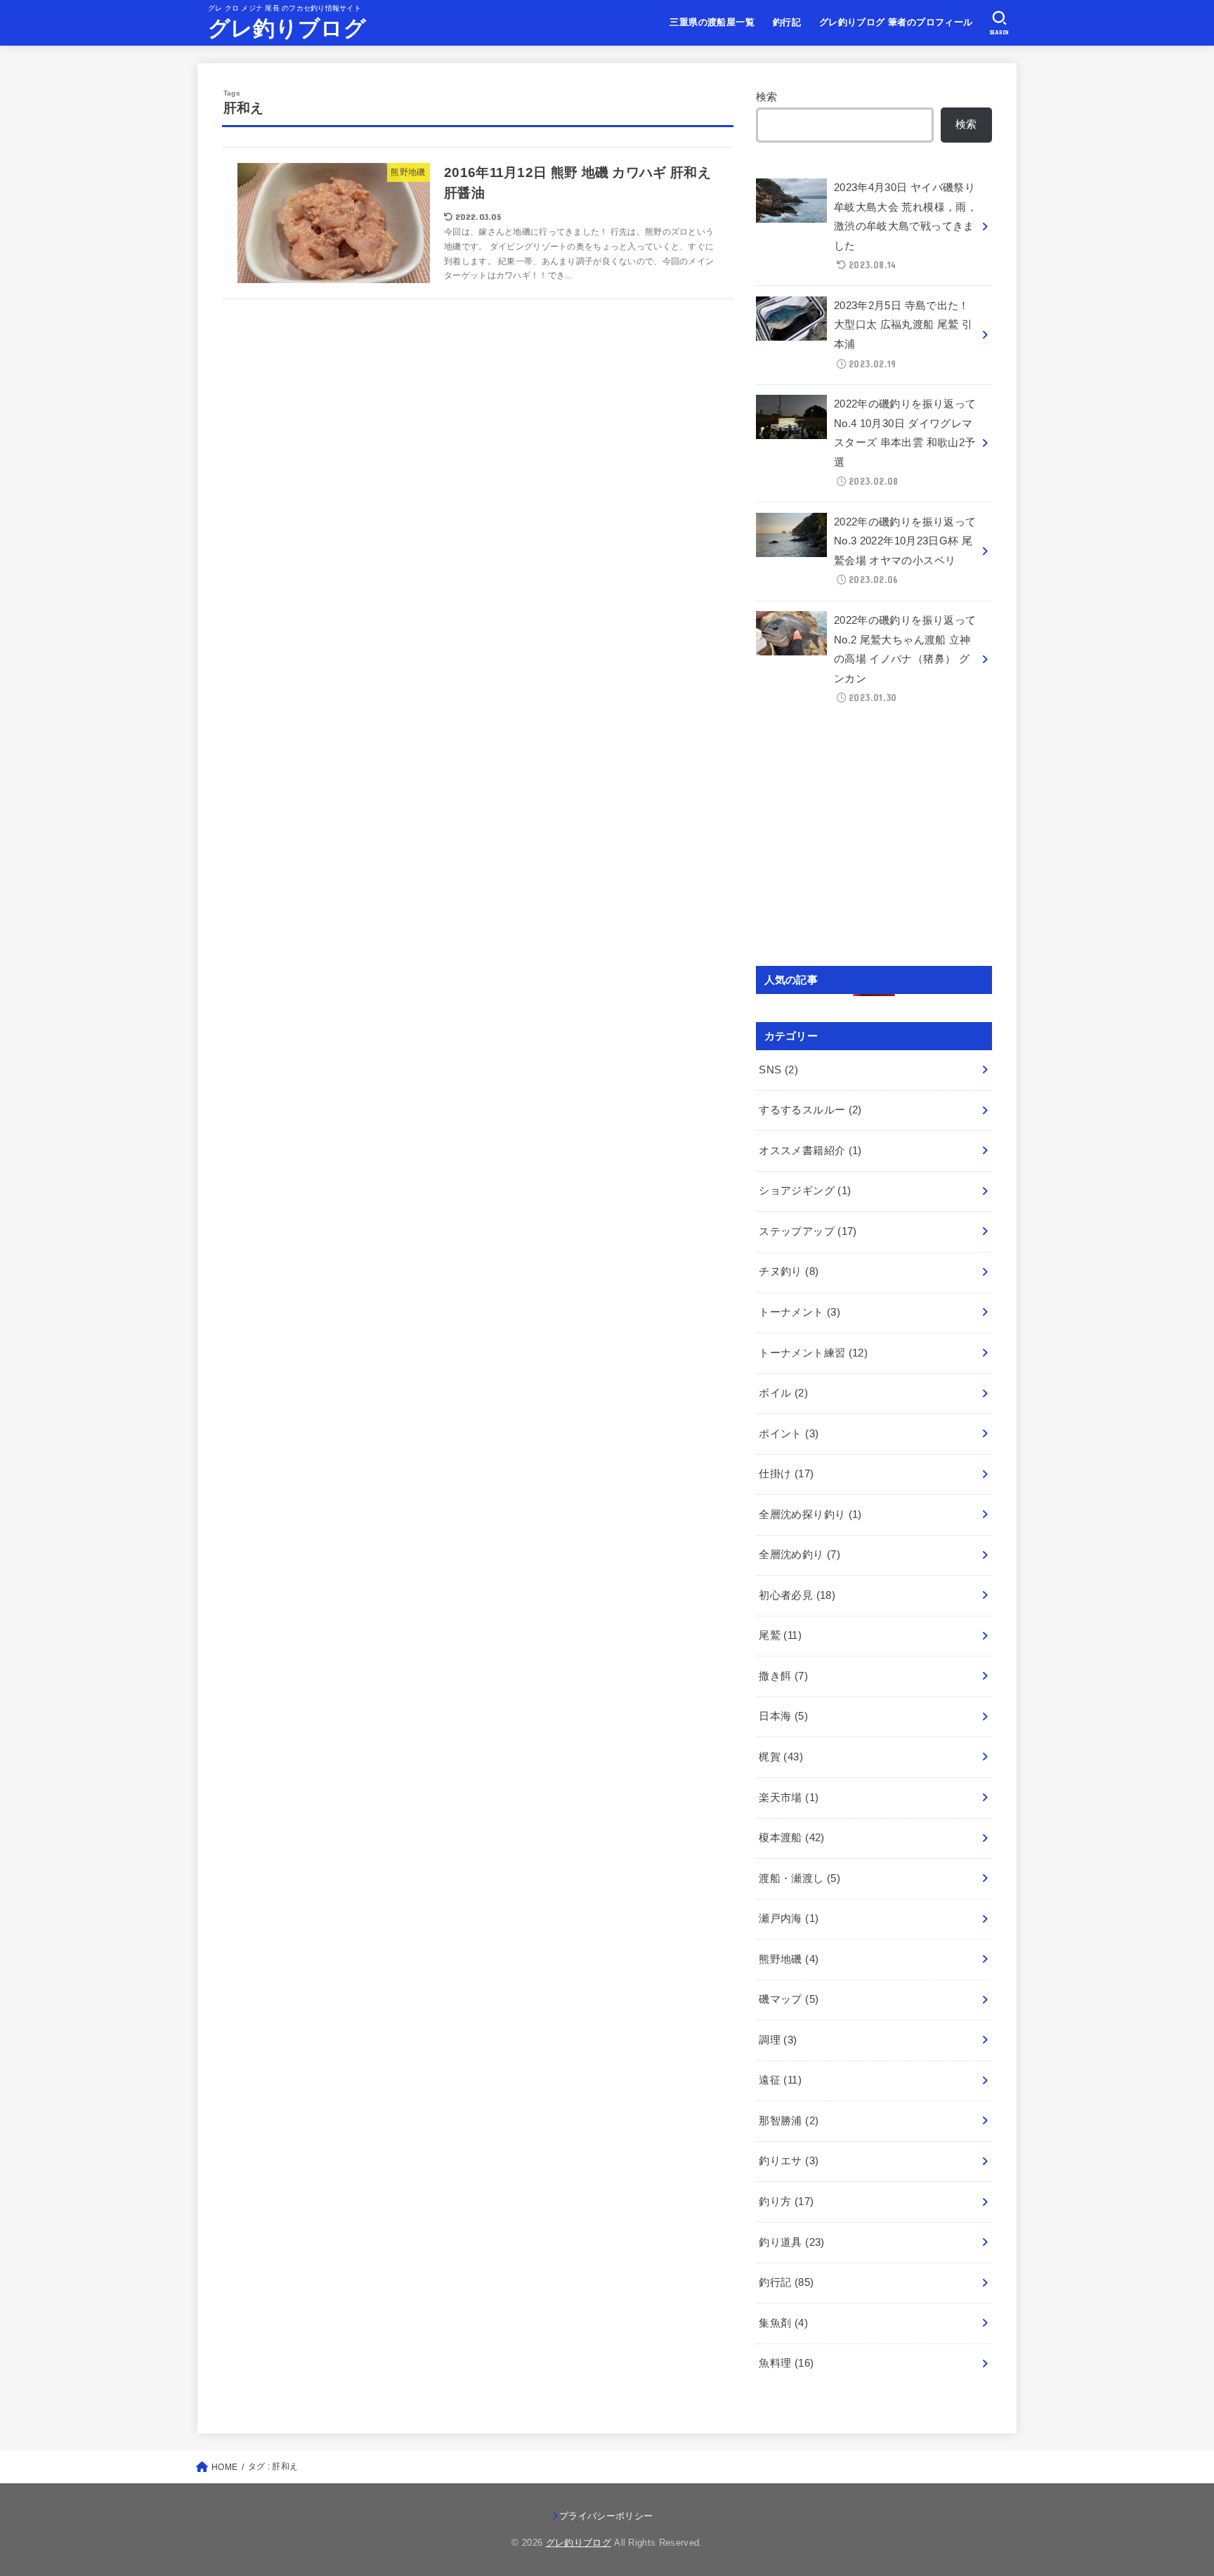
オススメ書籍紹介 (810, 1151)
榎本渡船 (791, 1838)
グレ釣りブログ (287, 28)
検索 (767, 97)
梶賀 (781, 1757)
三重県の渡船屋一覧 (712, 22)
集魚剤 (783, 2323)
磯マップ (789, 1999)
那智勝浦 (789, 2121)
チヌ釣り (789, 1271)
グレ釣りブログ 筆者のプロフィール (896, 22)
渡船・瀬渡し (799, 1878)
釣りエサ (789, 2161)
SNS (778, 1070)
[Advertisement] (874, 842)
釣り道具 (791, 2242)
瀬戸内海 (789, 1918)
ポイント (789, 1434)
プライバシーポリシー (606, 2516)
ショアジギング (805, 1191)
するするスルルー (810, 1110)
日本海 (783, 1716)
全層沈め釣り (799, 1555)
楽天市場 (789, 1798)
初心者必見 (797, 1595)
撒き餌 (783, 1676)
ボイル (783, 1393)
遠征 (780, 2080)
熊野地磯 (789, 1959)
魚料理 (786, 2363)
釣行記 (787, 22)
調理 (778, 2040)
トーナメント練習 (813, 1353)
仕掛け (786, 1474)
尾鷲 (780, 1635)
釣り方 (786, 2202)
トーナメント (799, 1312)
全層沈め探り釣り (810, 1515)
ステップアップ (808, 1231)
